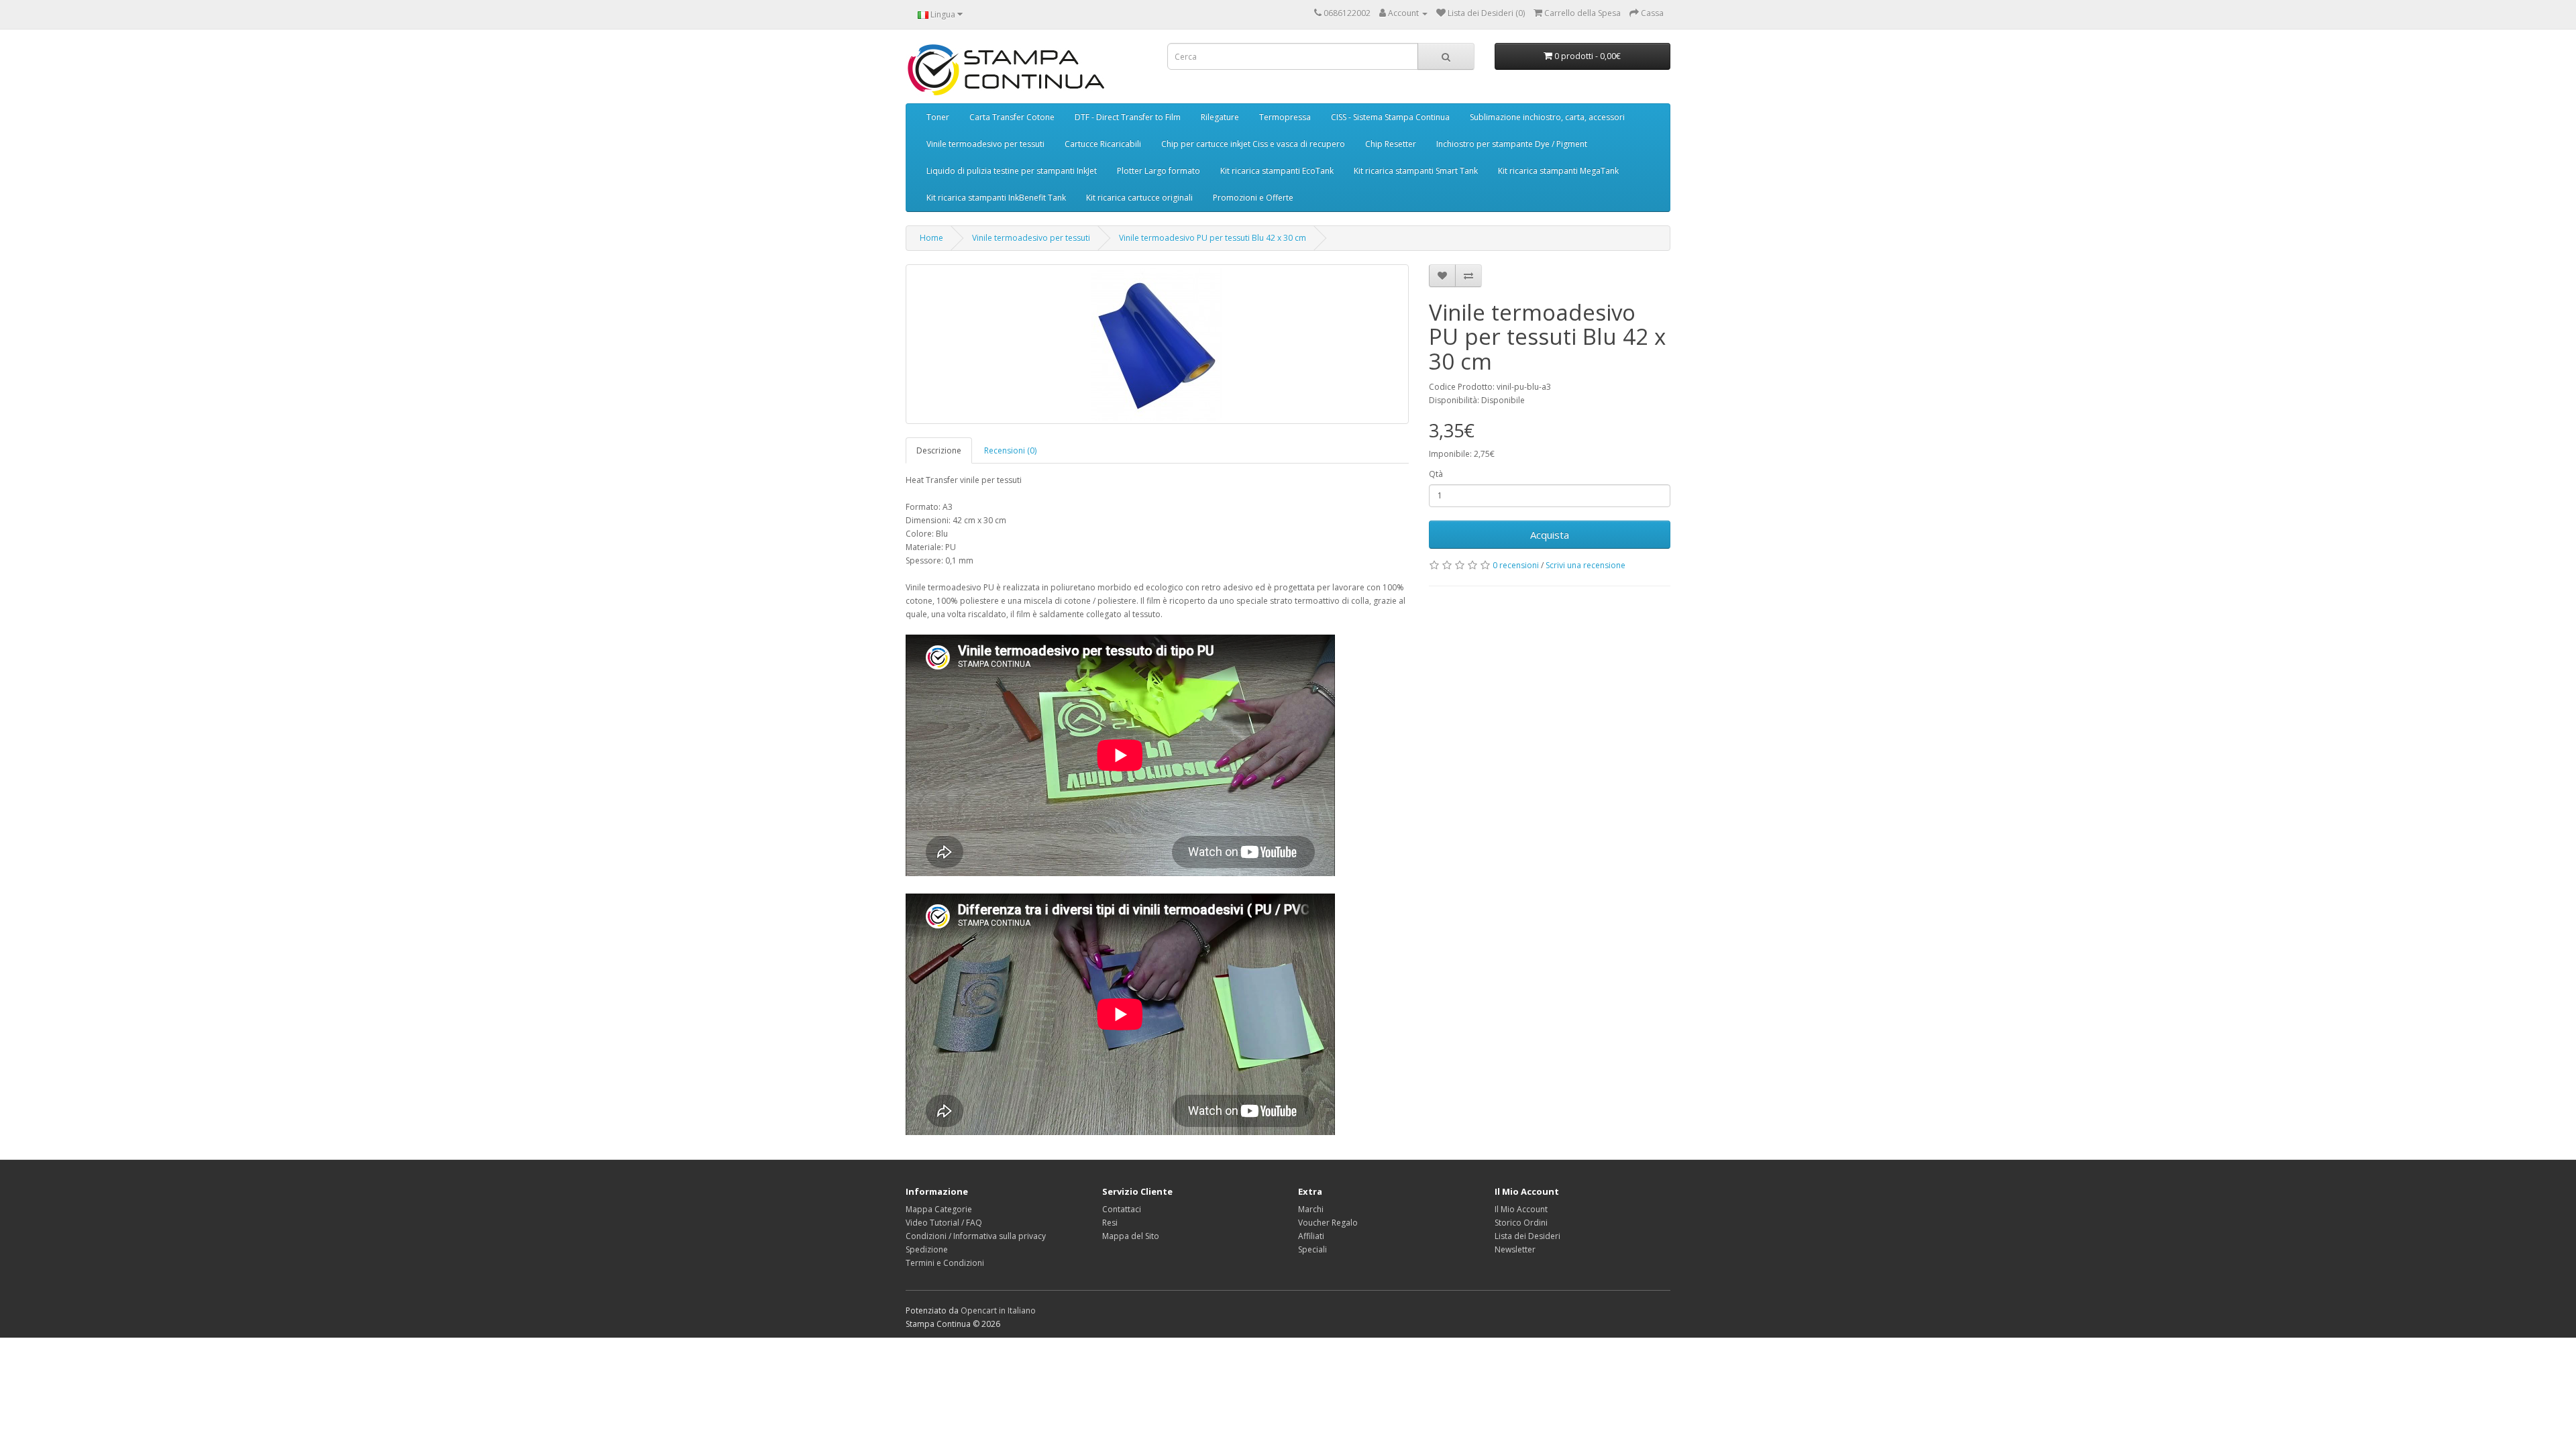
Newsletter (1515, 1249)
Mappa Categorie (939, 1209)
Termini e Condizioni (945, 1263)
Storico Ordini (1521, 1223)
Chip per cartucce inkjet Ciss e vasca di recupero (1253, 144)
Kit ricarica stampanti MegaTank (1558, 171)
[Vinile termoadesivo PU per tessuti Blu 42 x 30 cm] (1157, 344)
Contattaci (1122, 1209)
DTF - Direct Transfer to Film (1128, 117)
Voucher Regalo (1328, 1223)
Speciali (1312, 1249)
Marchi (1311, 1209)
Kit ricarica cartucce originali (1139, 198)
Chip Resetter (1391, 144)
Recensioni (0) (1010, 450)
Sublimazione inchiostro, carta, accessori (1547, 117)
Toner (938, 117)
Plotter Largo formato (1159, 171)
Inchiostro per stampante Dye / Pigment (1512, 144)
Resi (1110, 1223)
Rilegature (1220, 117)
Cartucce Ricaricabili (1103, 144)
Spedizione (927, 1249)
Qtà (1436, 474)
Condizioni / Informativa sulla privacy (976, 1236)
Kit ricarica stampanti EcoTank (1277, 171)
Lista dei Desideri (1527, 1236)
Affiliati (1311, 1236)
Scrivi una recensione (1586, 565)
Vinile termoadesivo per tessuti (985, 144)
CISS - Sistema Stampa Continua (1390, 117)
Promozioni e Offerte (1253, 198)
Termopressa (1285, 117)
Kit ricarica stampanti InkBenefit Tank (996, 198)
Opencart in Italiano (998, 1310)
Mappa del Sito (1131, 1236)
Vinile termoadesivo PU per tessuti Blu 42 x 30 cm (1213, 238)
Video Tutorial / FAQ (944, 1223)
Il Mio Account (1521, 1209)
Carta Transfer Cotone (1012, 117)
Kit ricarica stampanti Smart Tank (1416, 171)
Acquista (1550, 535)
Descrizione (939, 450)
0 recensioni (1516, 565)
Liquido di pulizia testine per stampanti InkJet (1012, 171)
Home (931, 238)
